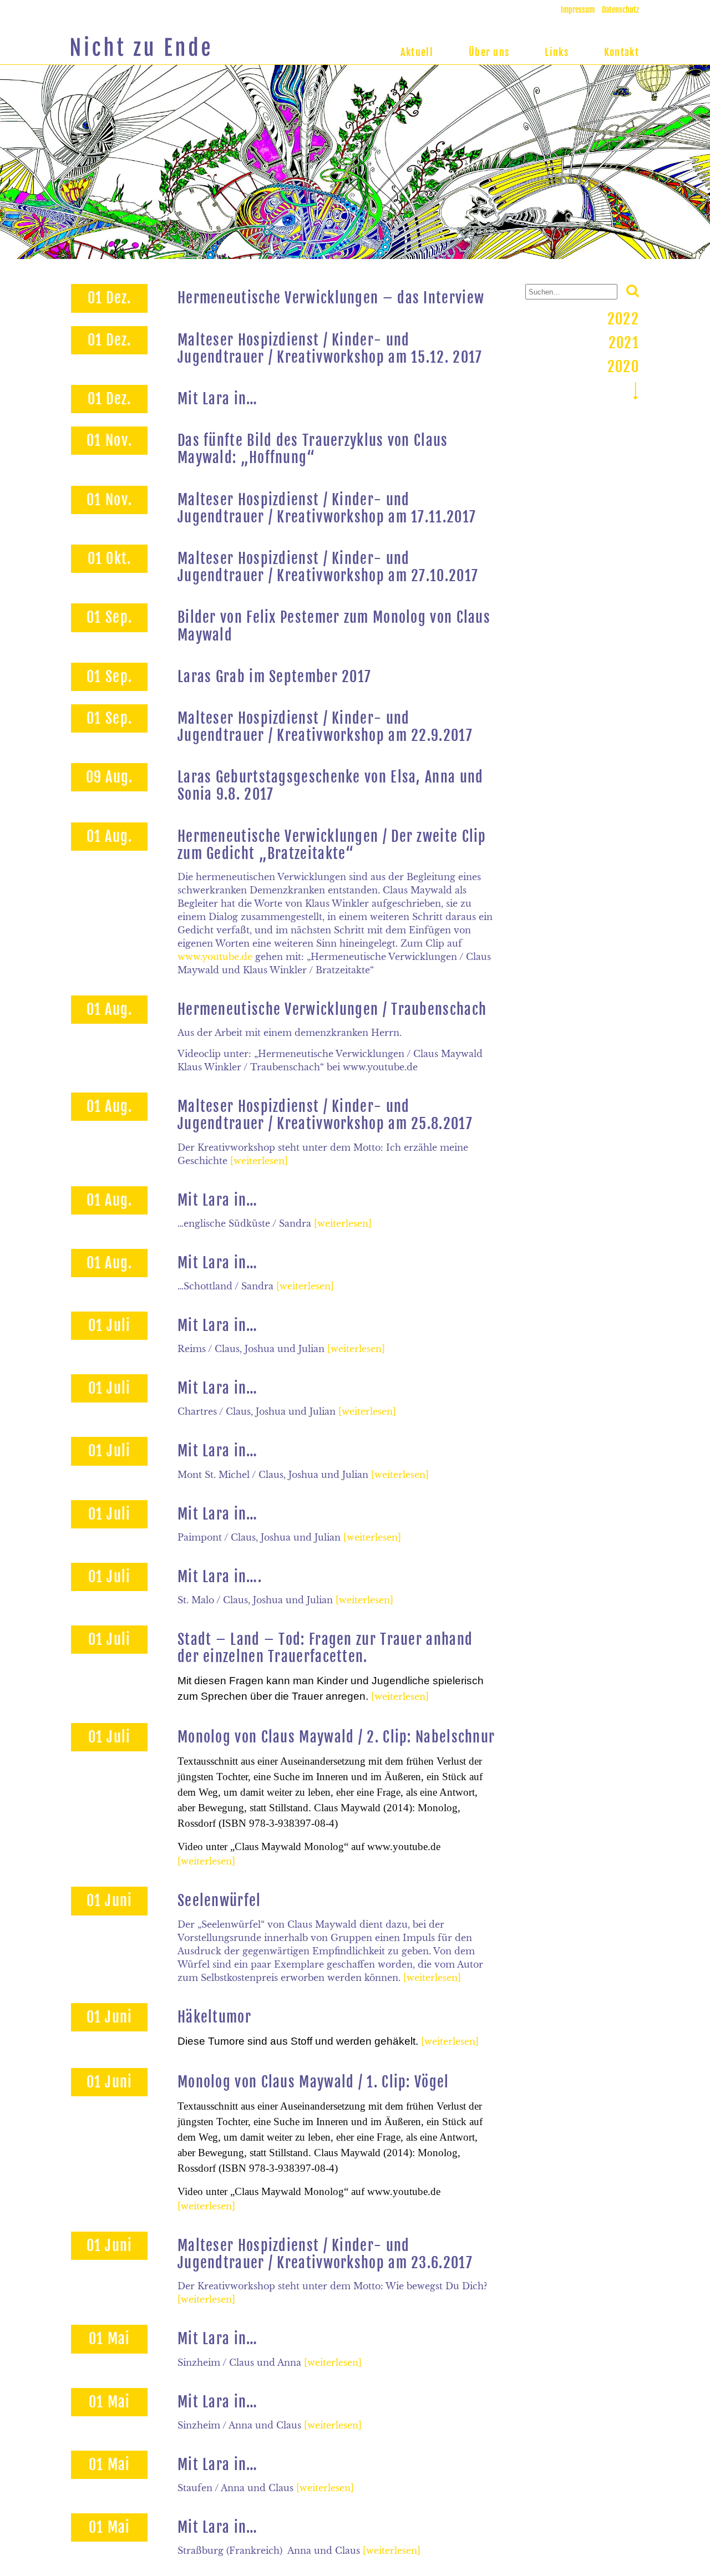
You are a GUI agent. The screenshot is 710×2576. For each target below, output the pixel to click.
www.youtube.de (215, 957)
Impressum (578, 10)
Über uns (489, 52)
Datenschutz (620, 10)
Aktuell (417, 52)
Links (557, 52)
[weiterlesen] (259, 1161)
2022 (623, 319)
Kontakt (622, 52)
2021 (624, 343)
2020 (623, 367)
